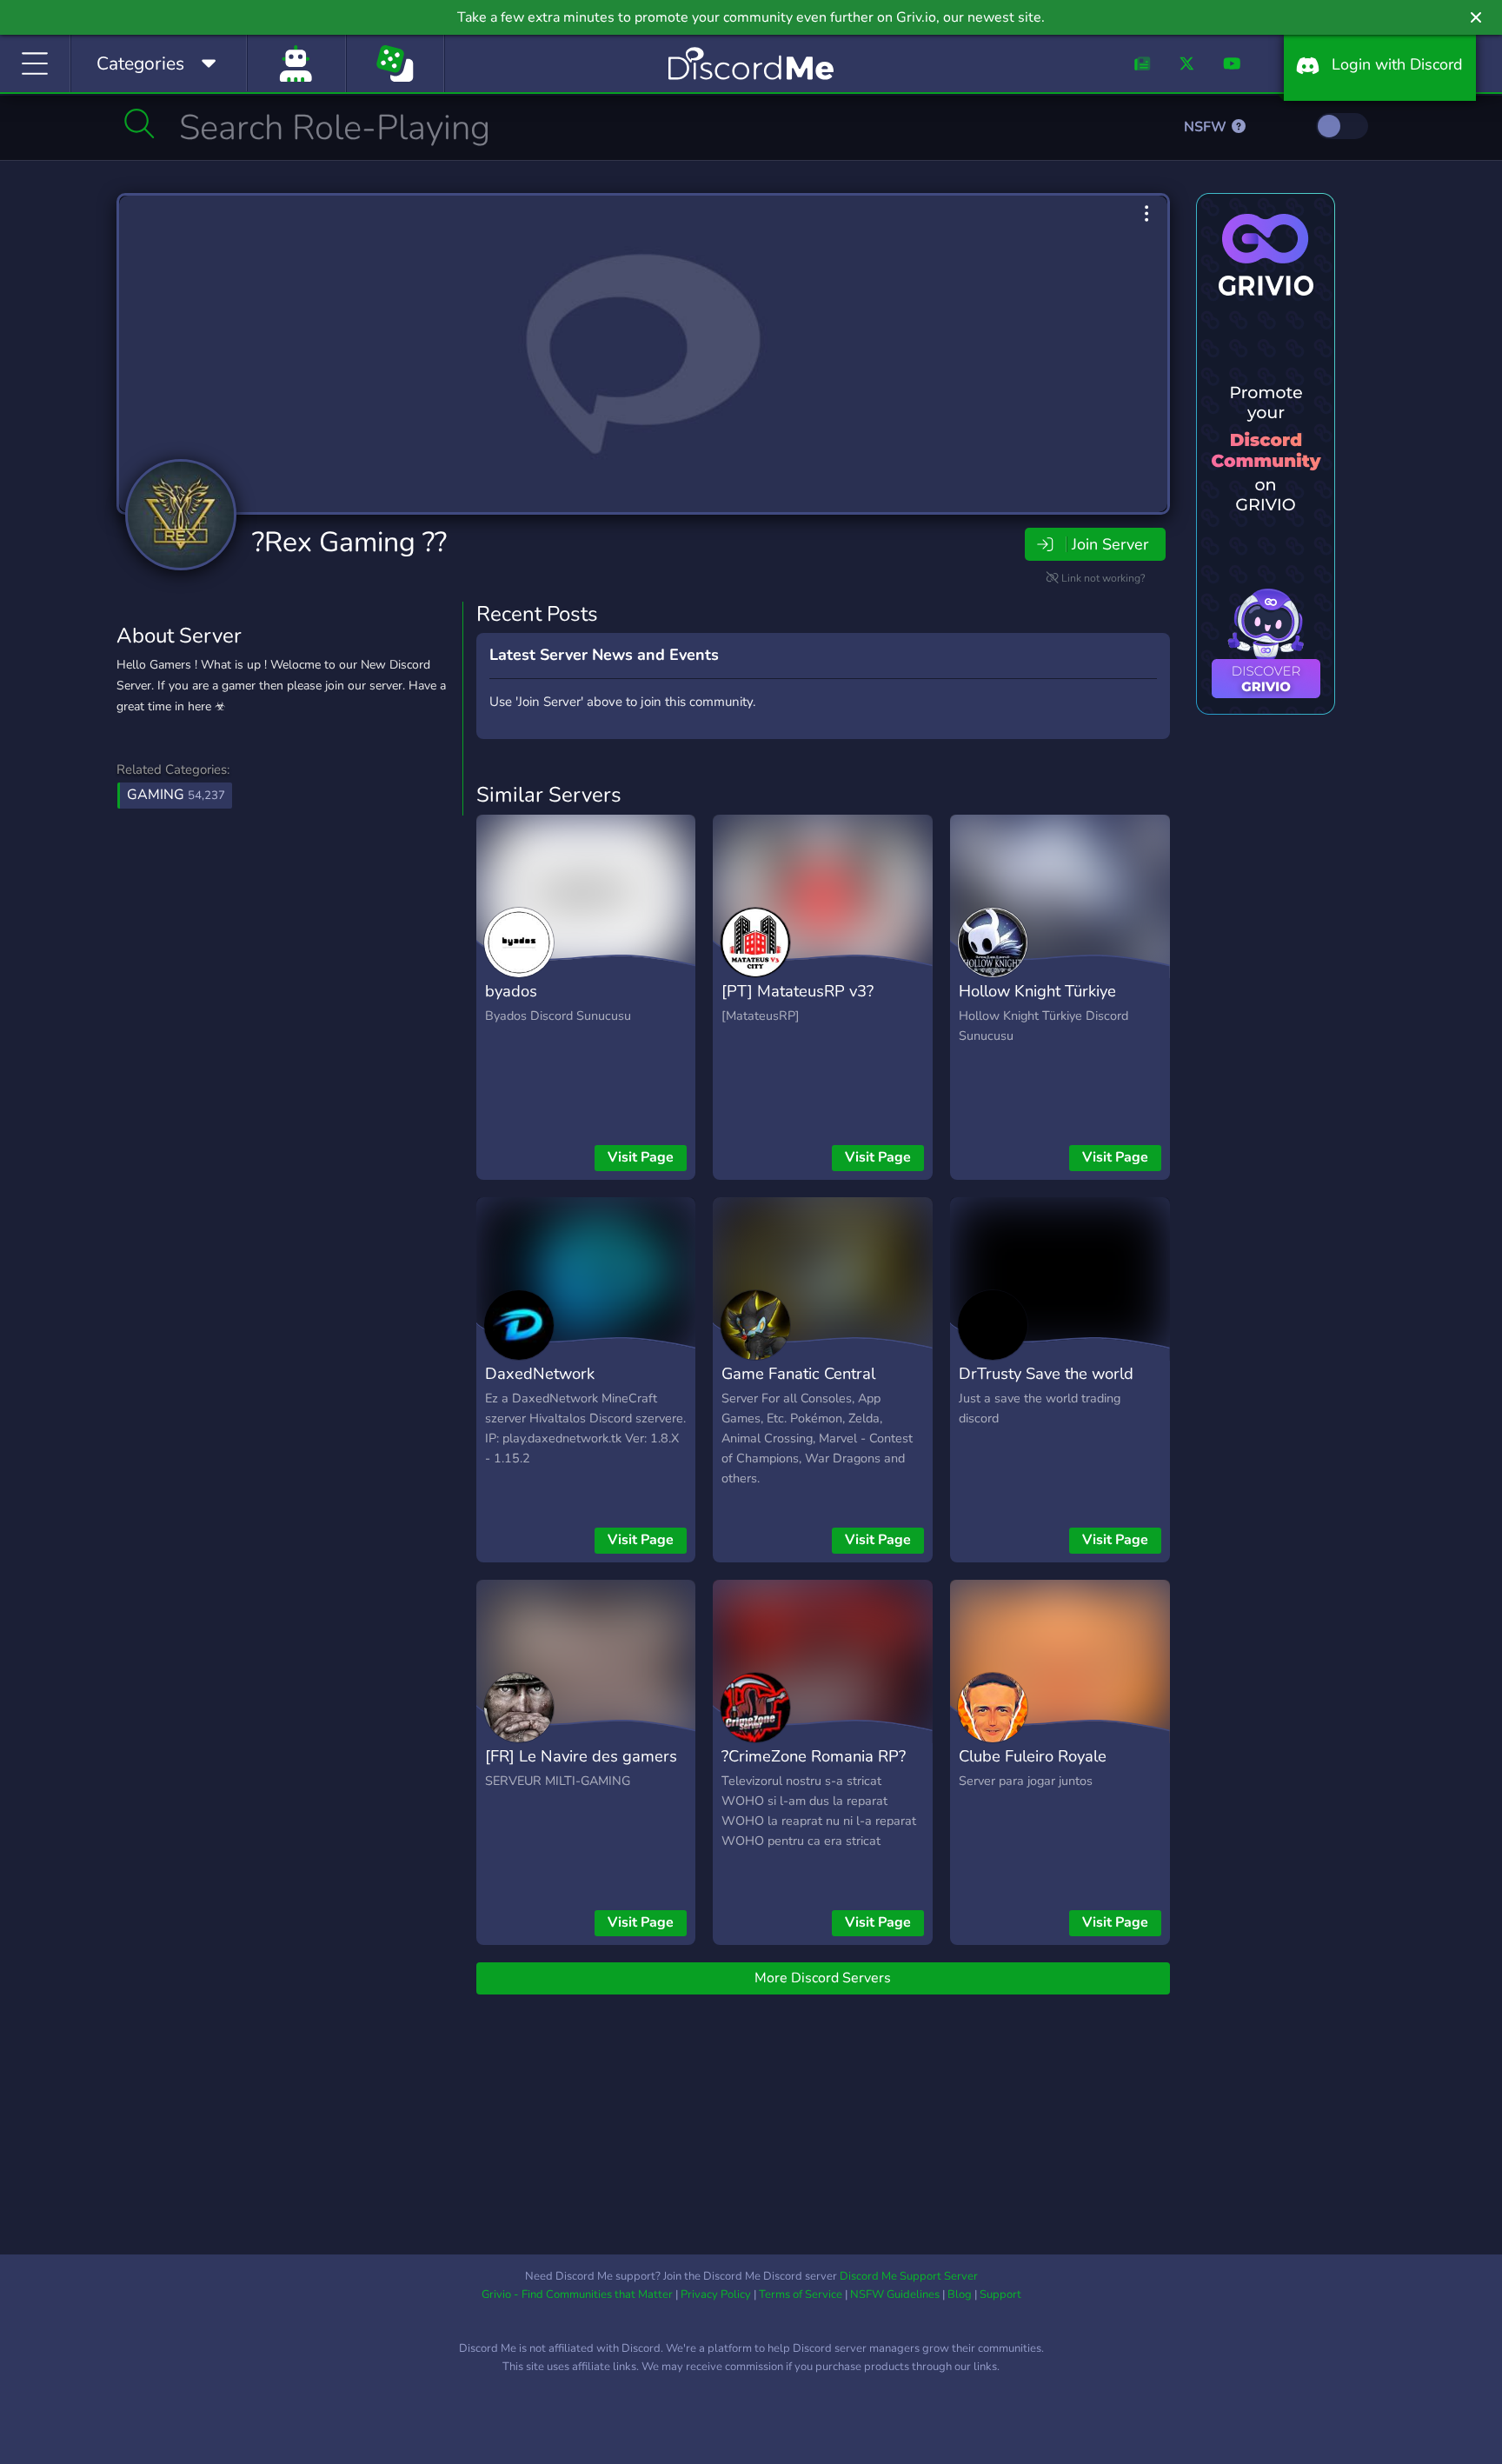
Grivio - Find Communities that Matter (577, 2294)
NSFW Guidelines (895, 2294)
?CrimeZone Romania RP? (814, 1756)
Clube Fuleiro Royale (1033, 1756)
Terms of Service (801, 2294)
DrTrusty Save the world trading (1046, 1386)
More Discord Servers (823, 1978)
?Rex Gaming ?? (349, 542)
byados (511, 991)
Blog (960, 2294)
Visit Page (641, 1157)
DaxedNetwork (540, 1373)
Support (1000, 2294)
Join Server (1110, 544)
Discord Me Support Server (909, 2276)
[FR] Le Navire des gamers (581, 1756)
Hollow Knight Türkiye (1037, 991)
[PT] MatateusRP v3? (798, 991)
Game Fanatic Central (798, 1373)
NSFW (1207, 127)
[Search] (140, 123)
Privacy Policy (716, 2294)
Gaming (176, 795)
